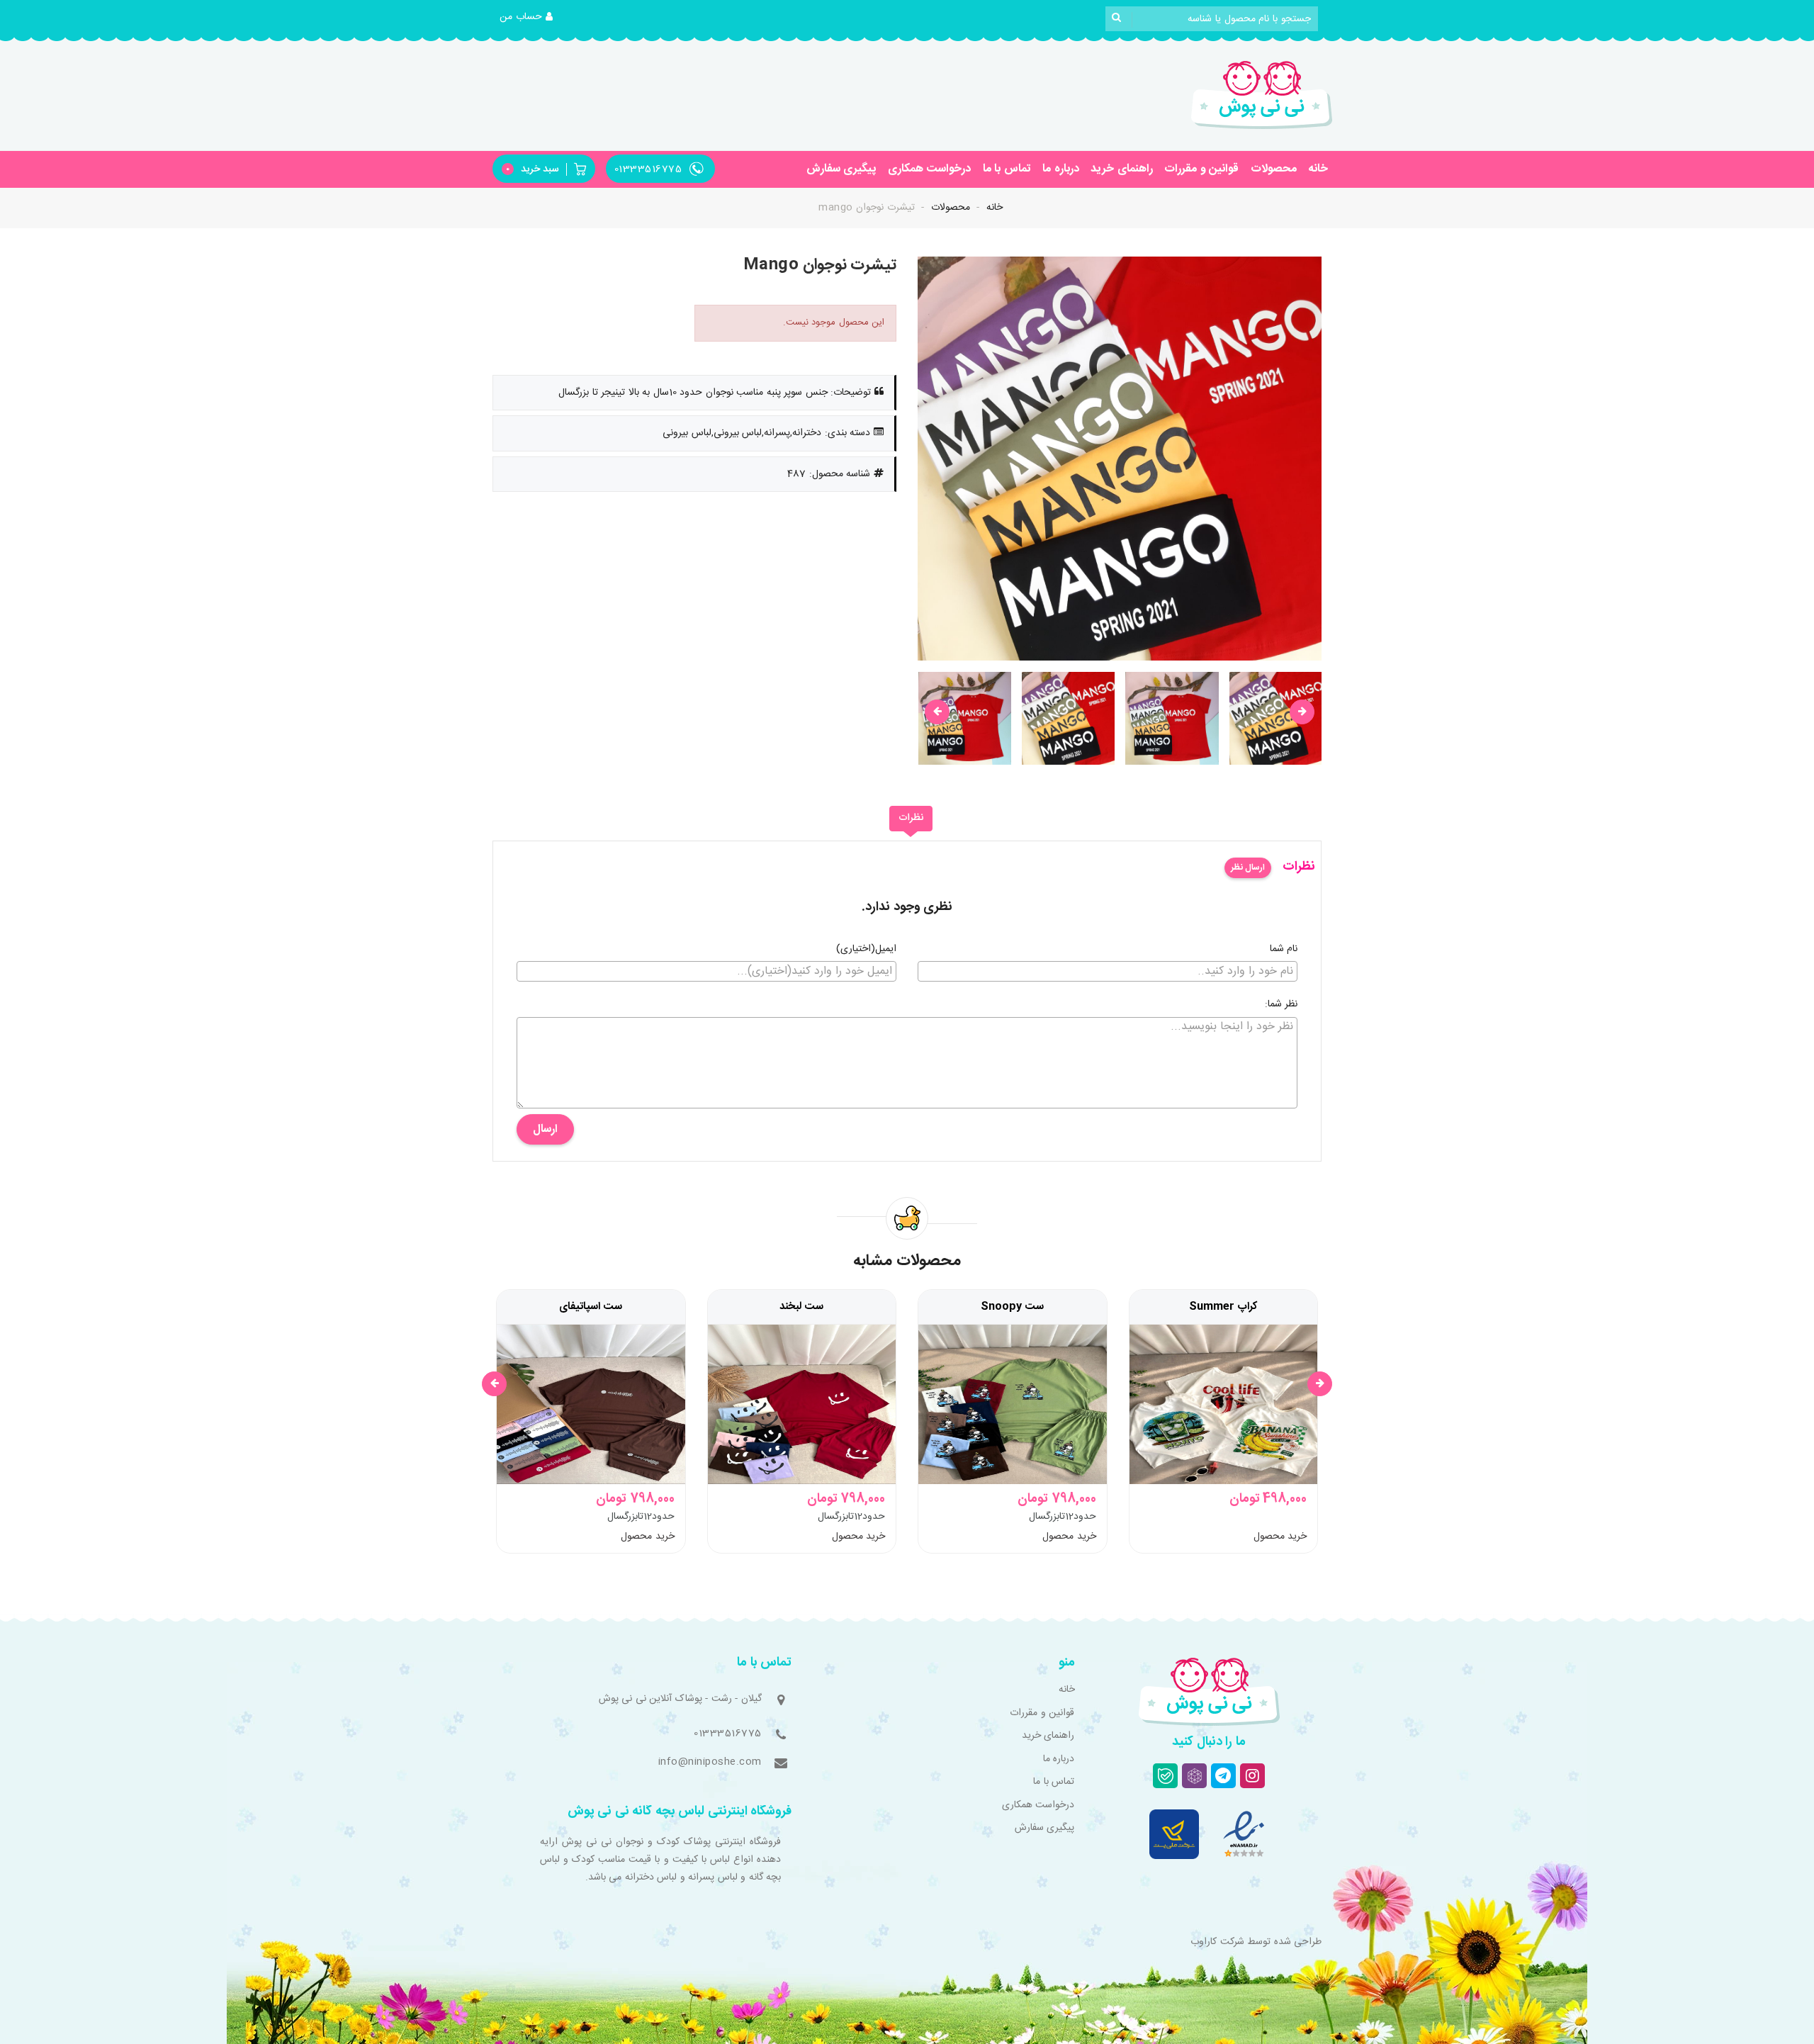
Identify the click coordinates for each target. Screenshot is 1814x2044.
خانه (1318, 169)
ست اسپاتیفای (591, 1307)
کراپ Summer (1223, 1307)
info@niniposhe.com (710, 1762)
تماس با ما (1007, 169)
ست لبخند (801, 1307)
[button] (526, 18)
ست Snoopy (1012, 1307)
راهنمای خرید (1122, 169)
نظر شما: (1281, 1005)
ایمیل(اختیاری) (866, 950)
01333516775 (728, 1734)
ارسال (545, 1129)
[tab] (911, 819)
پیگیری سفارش (841, 169)
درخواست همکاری (930, 169)
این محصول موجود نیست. (834, 322)
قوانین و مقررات (1201, 169)
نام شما (1284, 950)
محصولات (1274, 169)
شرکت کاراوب (1217, 1942)
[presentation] (937, 712)
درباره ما (1061, 169)
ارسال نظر (1248, 867)
